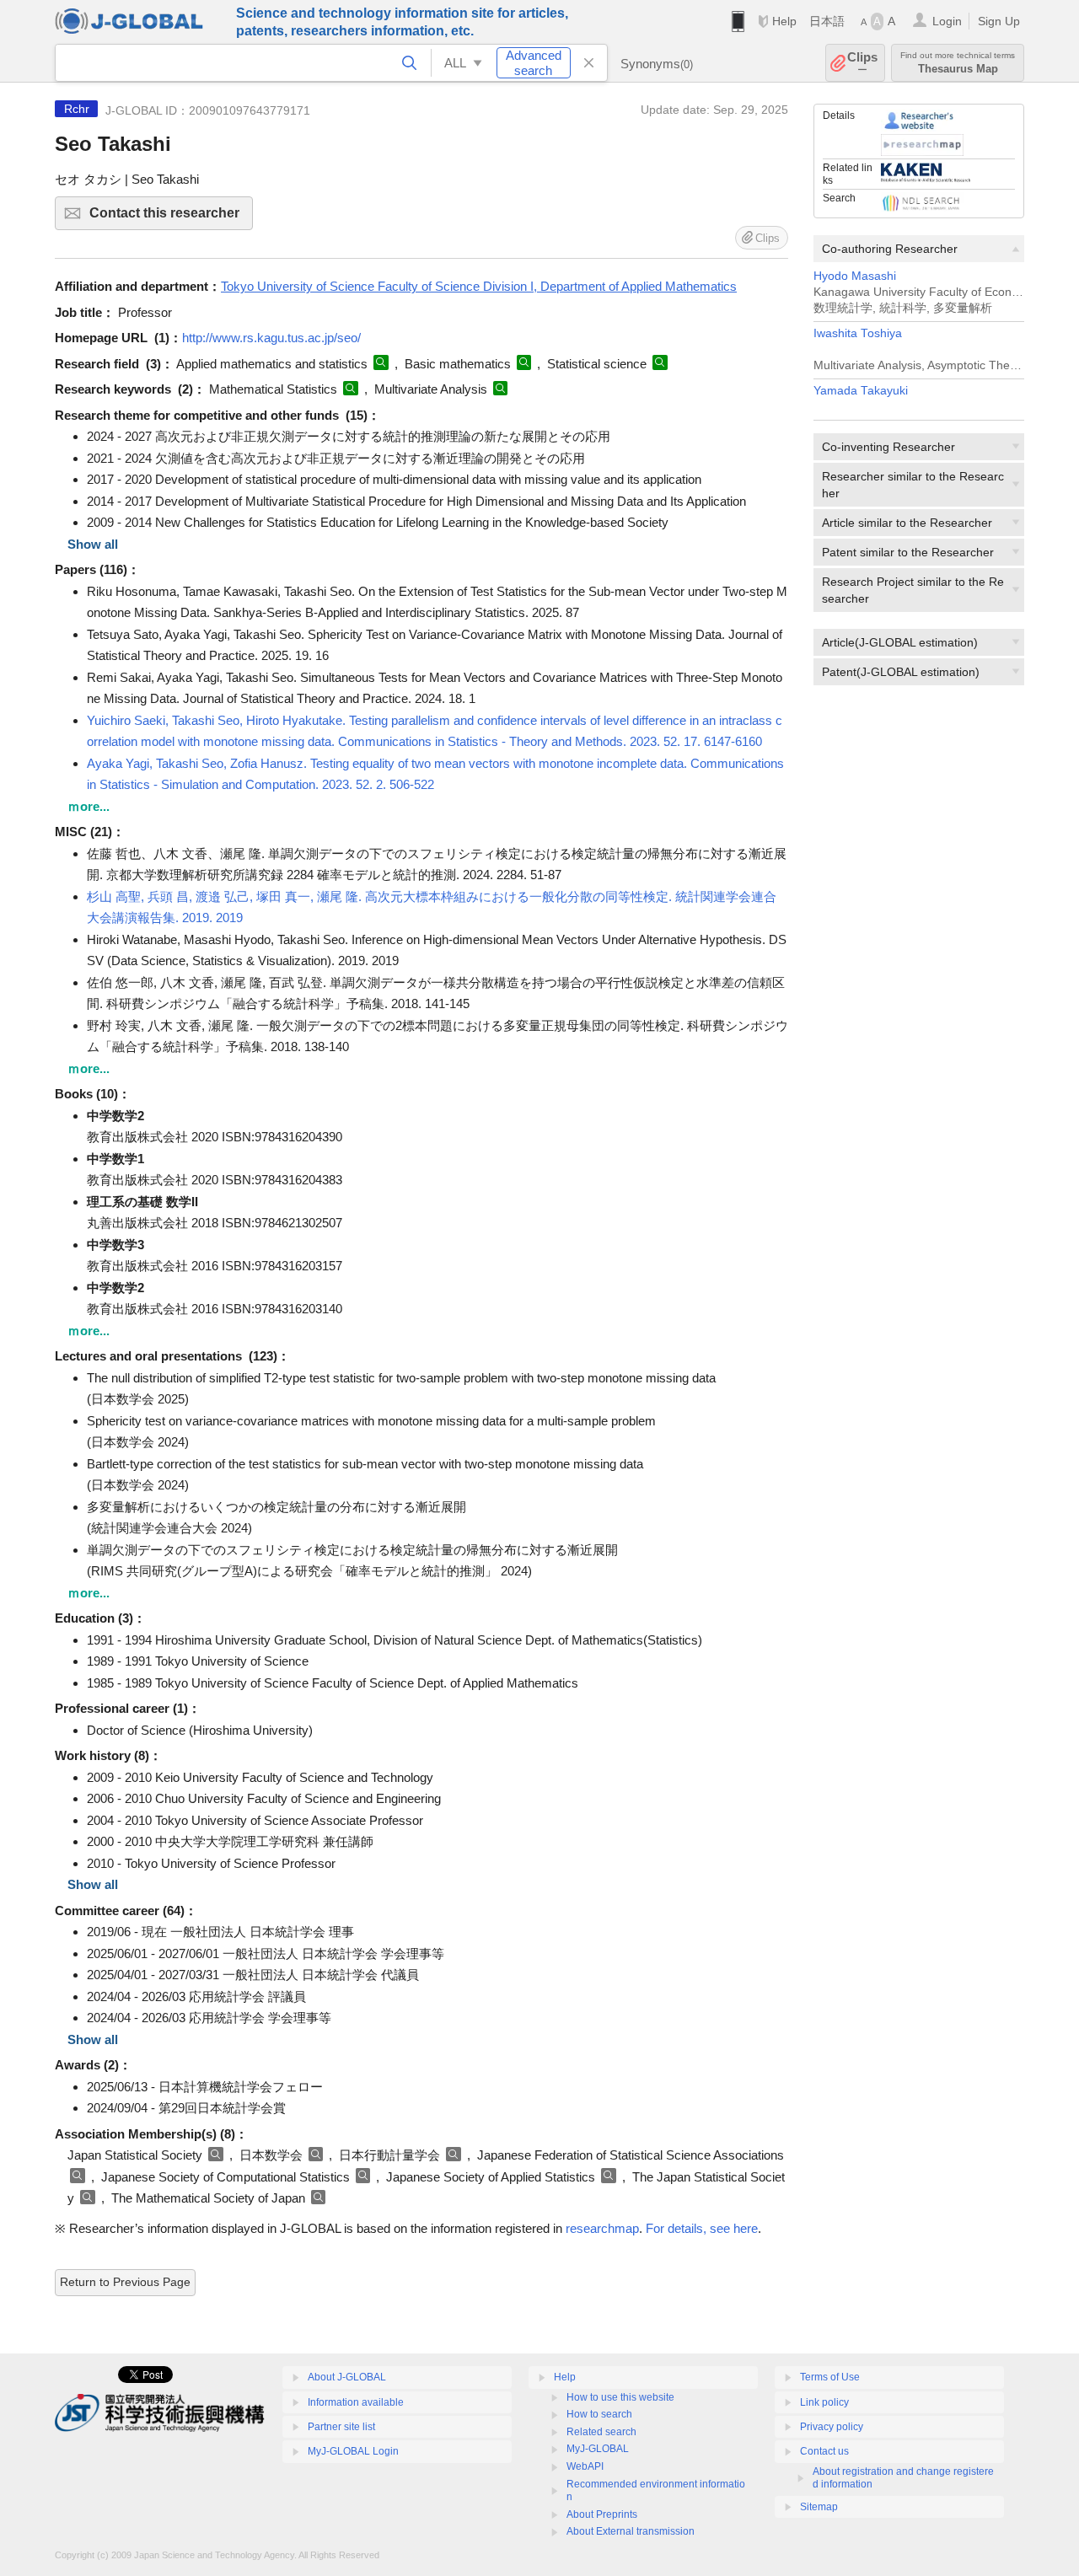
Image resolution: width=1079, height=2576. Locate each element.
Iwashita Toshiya (858, 333)
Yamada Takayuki (861, 391)
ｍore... (89, 806)
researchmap (602, 2228)
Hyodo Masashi (855, 276)
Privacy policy (832, 2427)
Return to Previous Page (125, 2282)
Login (947, 21)
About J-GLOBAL (347, 2377)
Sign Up (999, 21)
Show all (93, 544)
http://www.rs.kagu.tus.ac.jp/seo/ (271, 338)
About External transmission (631, 2531)
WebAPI (585, 2466)
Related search (601, 2432)
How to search (599, 2414)
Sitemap (819, 2507)
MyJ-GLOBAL (598, 2449)
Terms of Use (830, 2377)
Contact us (824, 2451)
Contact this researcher (171, 218)
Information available (356, 2402)
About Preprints (602, 2514)
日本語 (827, 21)
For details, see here (702, 2228)
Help (784, 21)
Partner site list (341, 2427)
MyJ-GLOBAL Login (353, 2451)
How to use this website (620, 2397)
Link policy (824, 2402)
